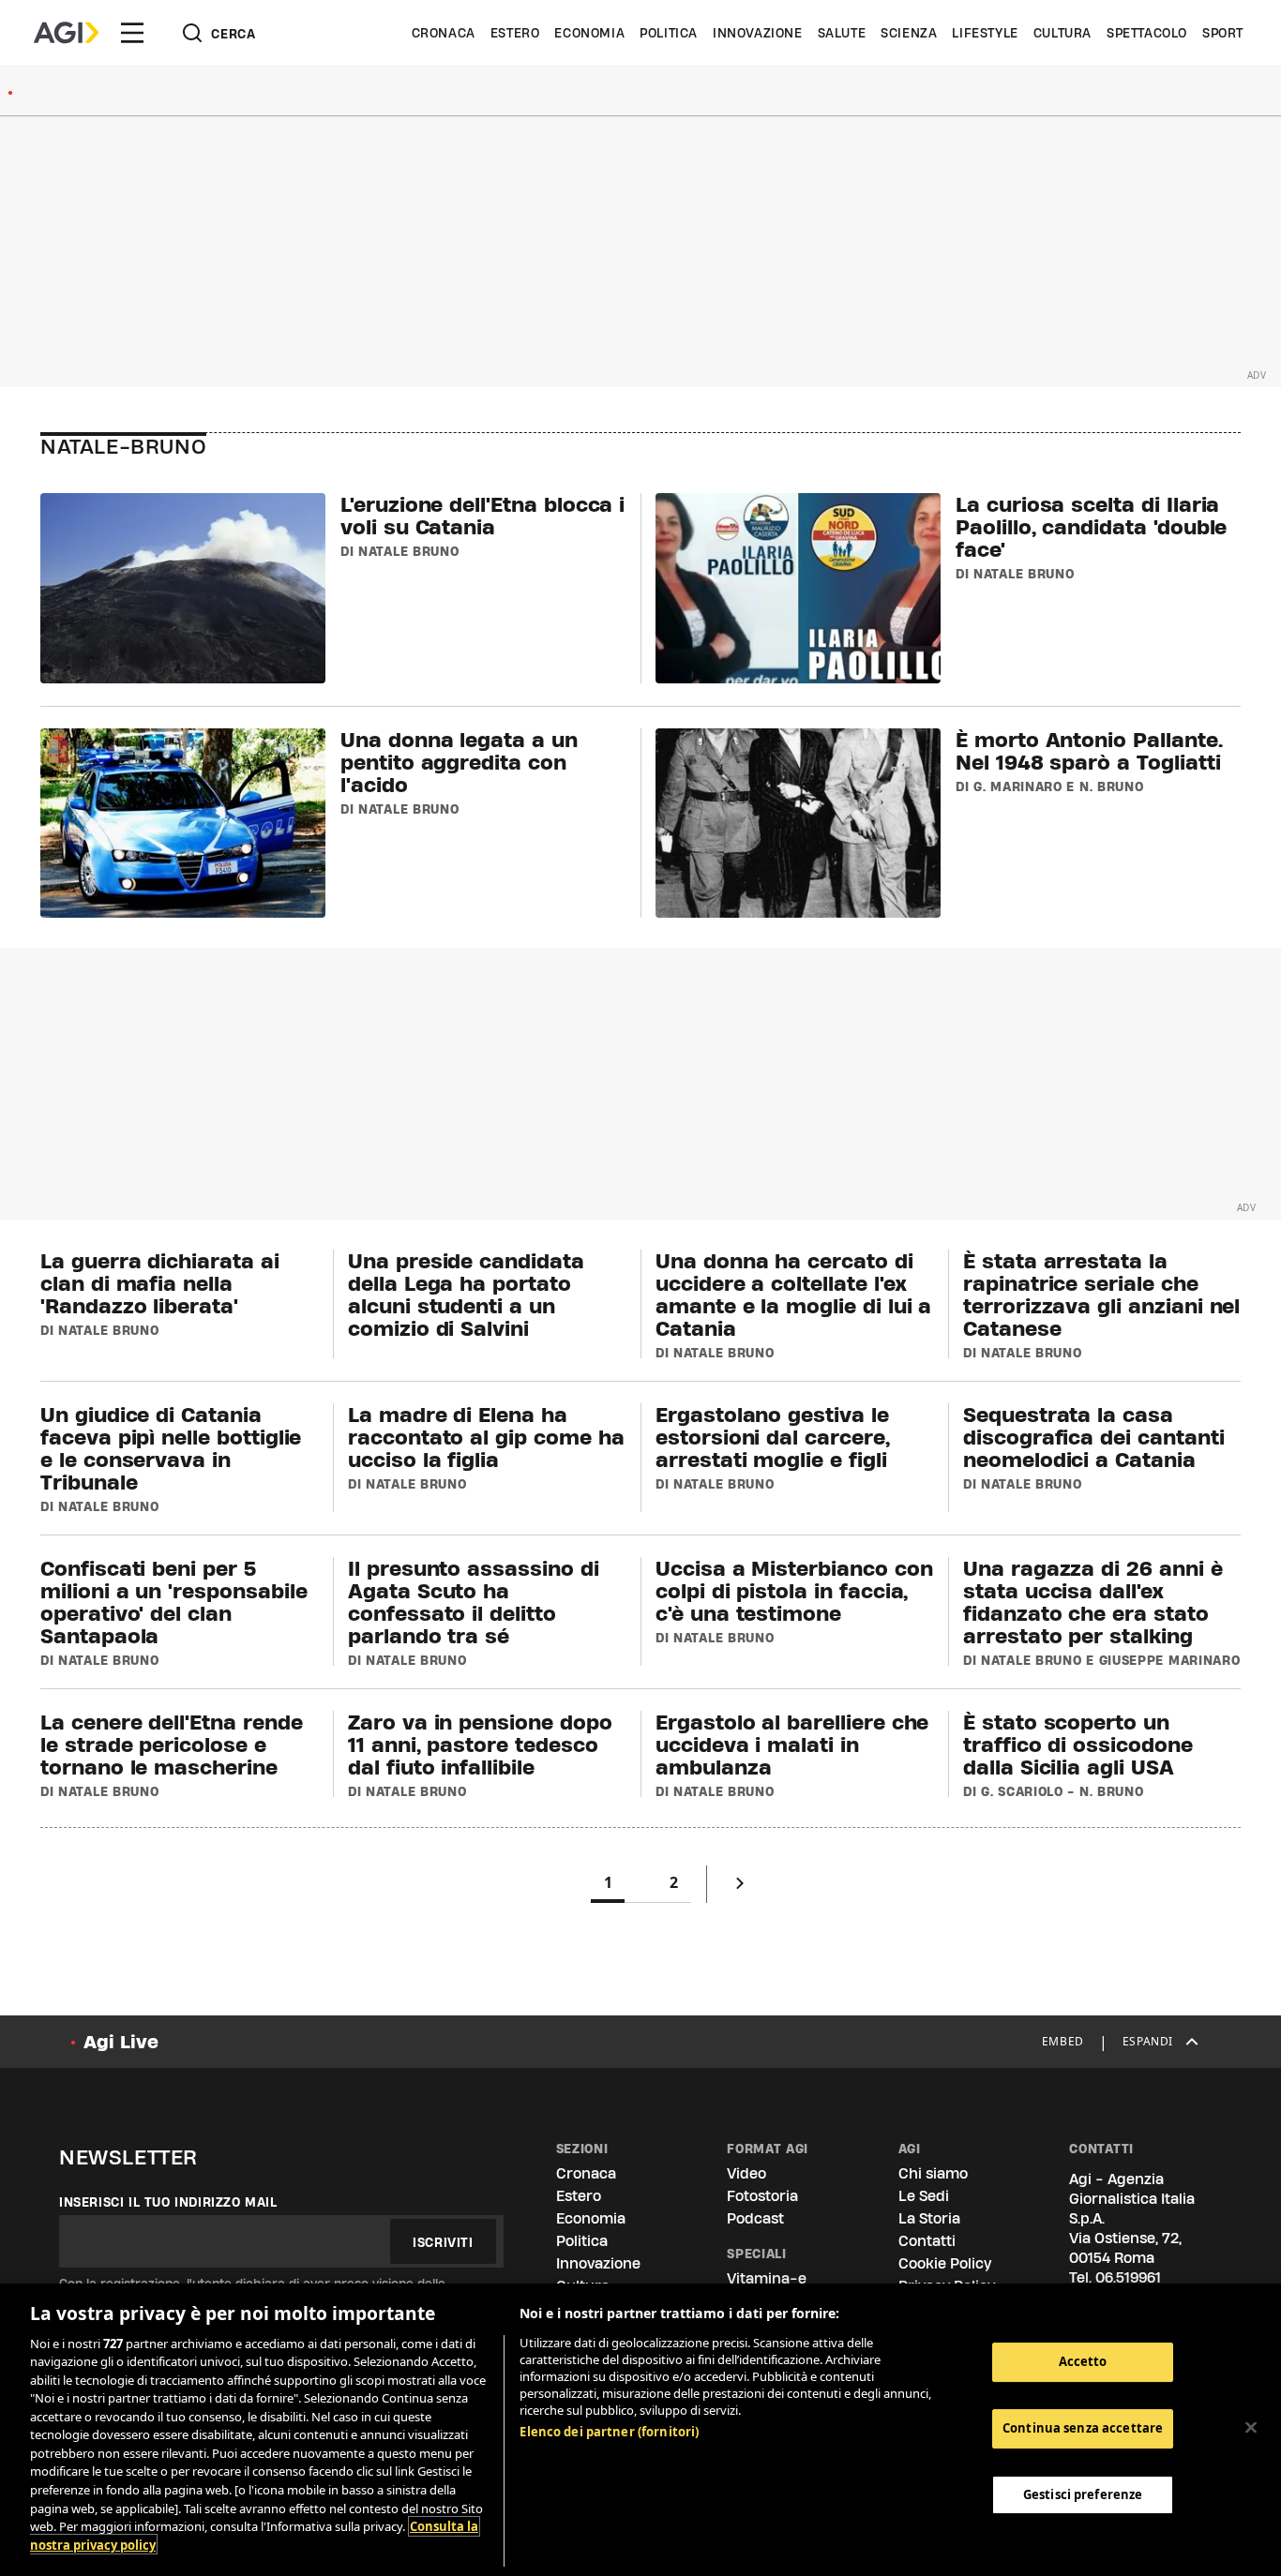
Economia (589, 33)
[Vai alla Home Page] (66, 33)
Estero (515, 33)
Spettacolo (1147, 33)
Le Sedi (924, 2196)
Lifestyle (985, 33)
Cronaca (444, 33)
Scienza (909, 33)
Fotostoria (762, 2196)
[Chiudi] (1251, 2427)
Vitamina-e (767, 2278)
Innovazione (758, 33)
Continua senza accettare (1083, 2428)
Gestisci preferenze (1083, 2494)
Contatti (927, 2241)
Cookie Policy (945, 2263)
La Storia (929, 2218)
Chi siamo (933, 2173)
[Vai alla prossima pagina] (740, 1887)
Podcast (755, 2218)
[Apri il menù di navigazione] (132, 33)
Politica (669, 33)
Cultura (1062, 33)
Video (746, 2173)
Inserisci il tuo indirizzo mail (168, 2202)
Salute (842, 33)
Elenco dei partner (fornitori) (609, 2432)
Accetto (1083, 2361)
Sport (1223, 33)
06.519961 (1128, 2277)
